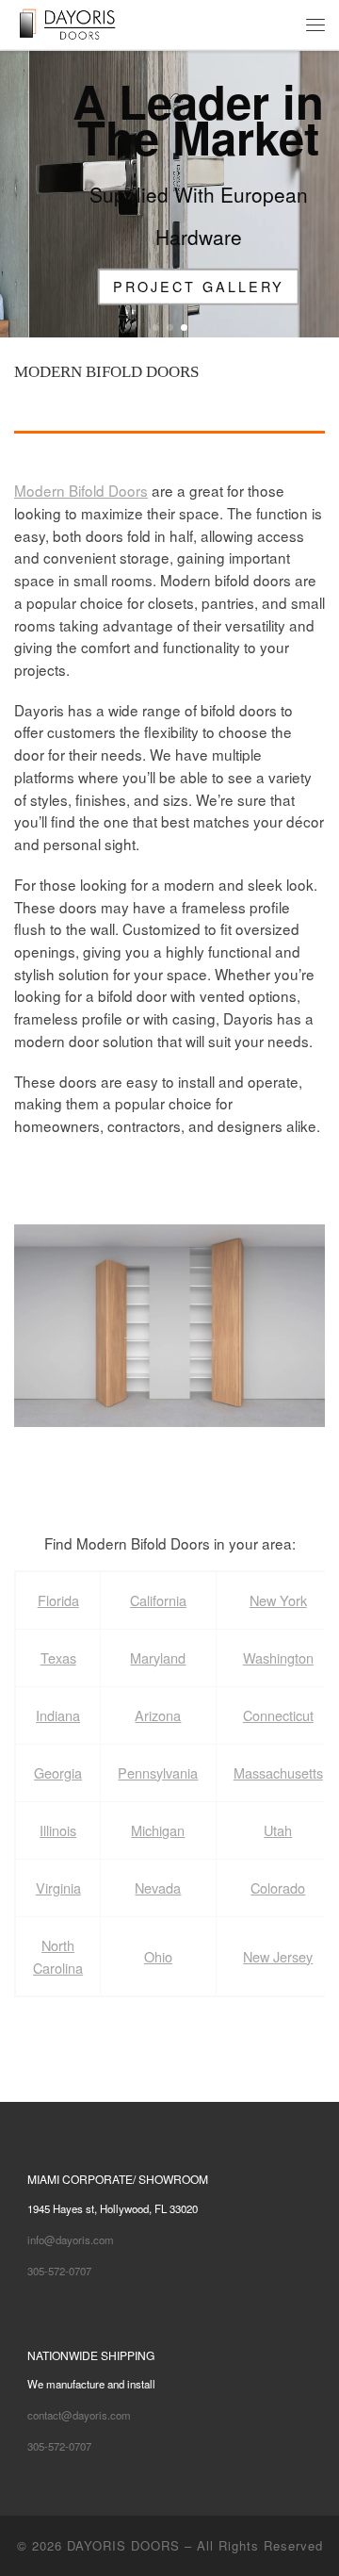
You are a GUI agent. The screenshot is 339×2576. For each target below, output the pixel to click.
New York (278, 1600)
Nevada (158, 1887)
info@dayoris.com (71, 2240)
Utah (278, 1830)
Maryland (158, 1657)
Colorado (278, 1887)
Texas (58, 1657)
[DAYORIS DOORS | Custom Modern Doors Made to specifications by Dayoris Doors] (81, 22)
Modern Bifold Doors (81, 490)
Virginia (58, 1887)
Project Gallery (169, 286)
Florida (58, 1600)
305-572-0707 (59, 2271)
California (158, 1600)
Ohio (158, 1956)
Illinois (58, 1830)
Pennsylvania (158, 1772)
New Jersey (278, 1956)
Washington (278, 1657)
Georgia (58, 1772)
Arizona (158, 1715)
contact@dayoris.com (79, 2415)
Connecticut (278, 1715)
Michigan (158, 1830)
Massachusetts (278, 1772)
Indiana (58, 1715)
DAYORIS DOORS (123, 2545)
